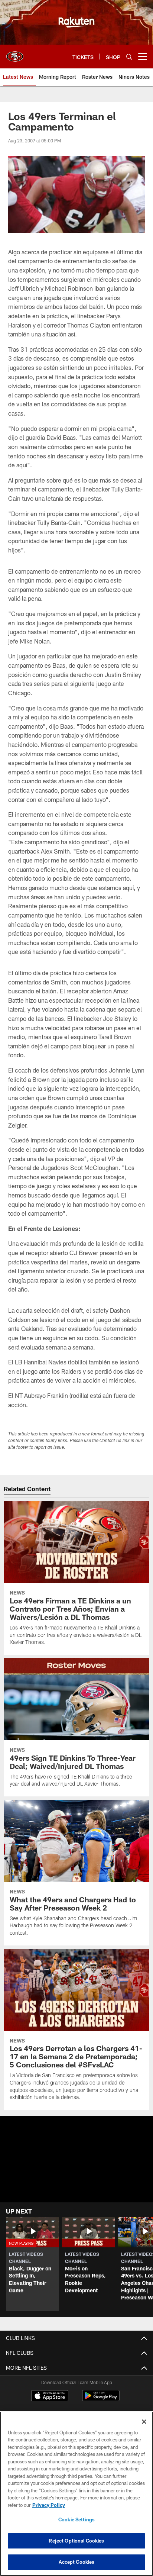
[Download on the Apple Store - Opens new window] (50, 2396)
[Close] (144, 2422)
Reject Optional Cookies (76, 2541)
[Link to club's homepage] (15, 54)
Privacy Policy (49, 2505)
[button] (77, 2173)
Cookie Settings (76, 2519)
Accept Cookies (77, 2562)
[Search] (129, 57)
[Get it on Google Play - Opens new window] (101, 2399)
